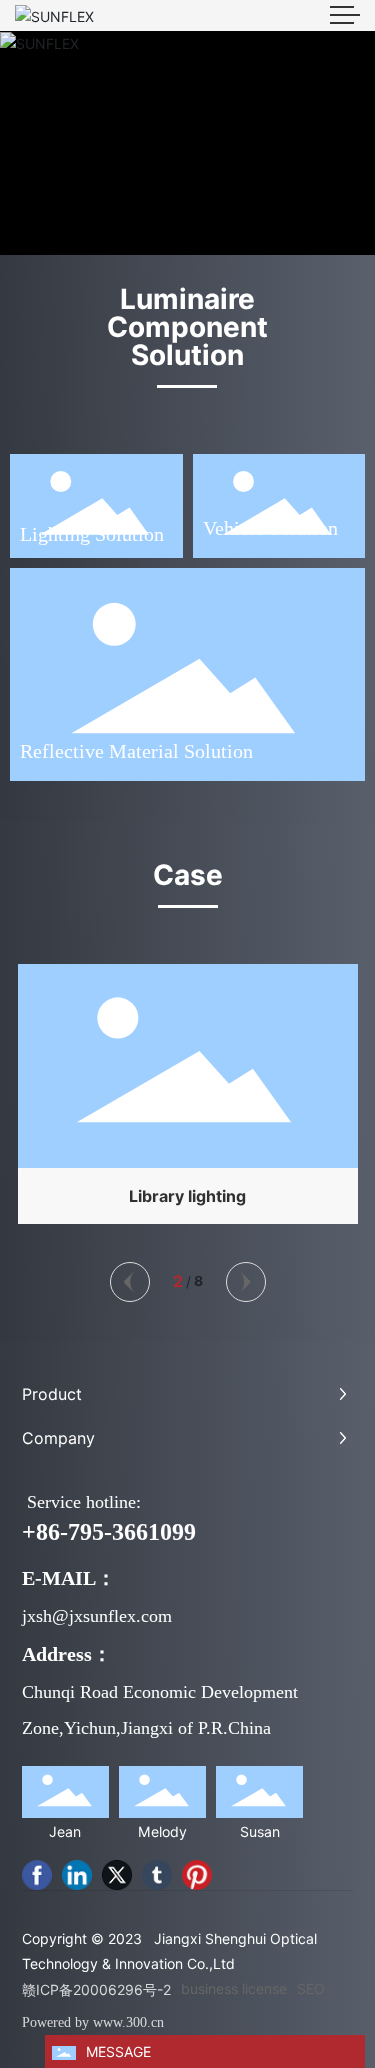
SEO (311, 1988)
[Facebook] (37, 1875)
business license (234, 1988)
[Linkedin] (77, 1875)
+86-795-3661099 (109, 1532)
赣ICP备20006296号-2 (96, 1989)
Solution (301, 528)
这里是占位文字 (188, 1098)
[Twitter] (117, 1875)
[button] (130, 1282)
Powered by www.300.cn (93, 2022)
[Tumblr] (157, 1875)
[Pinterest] (197, 1875)
